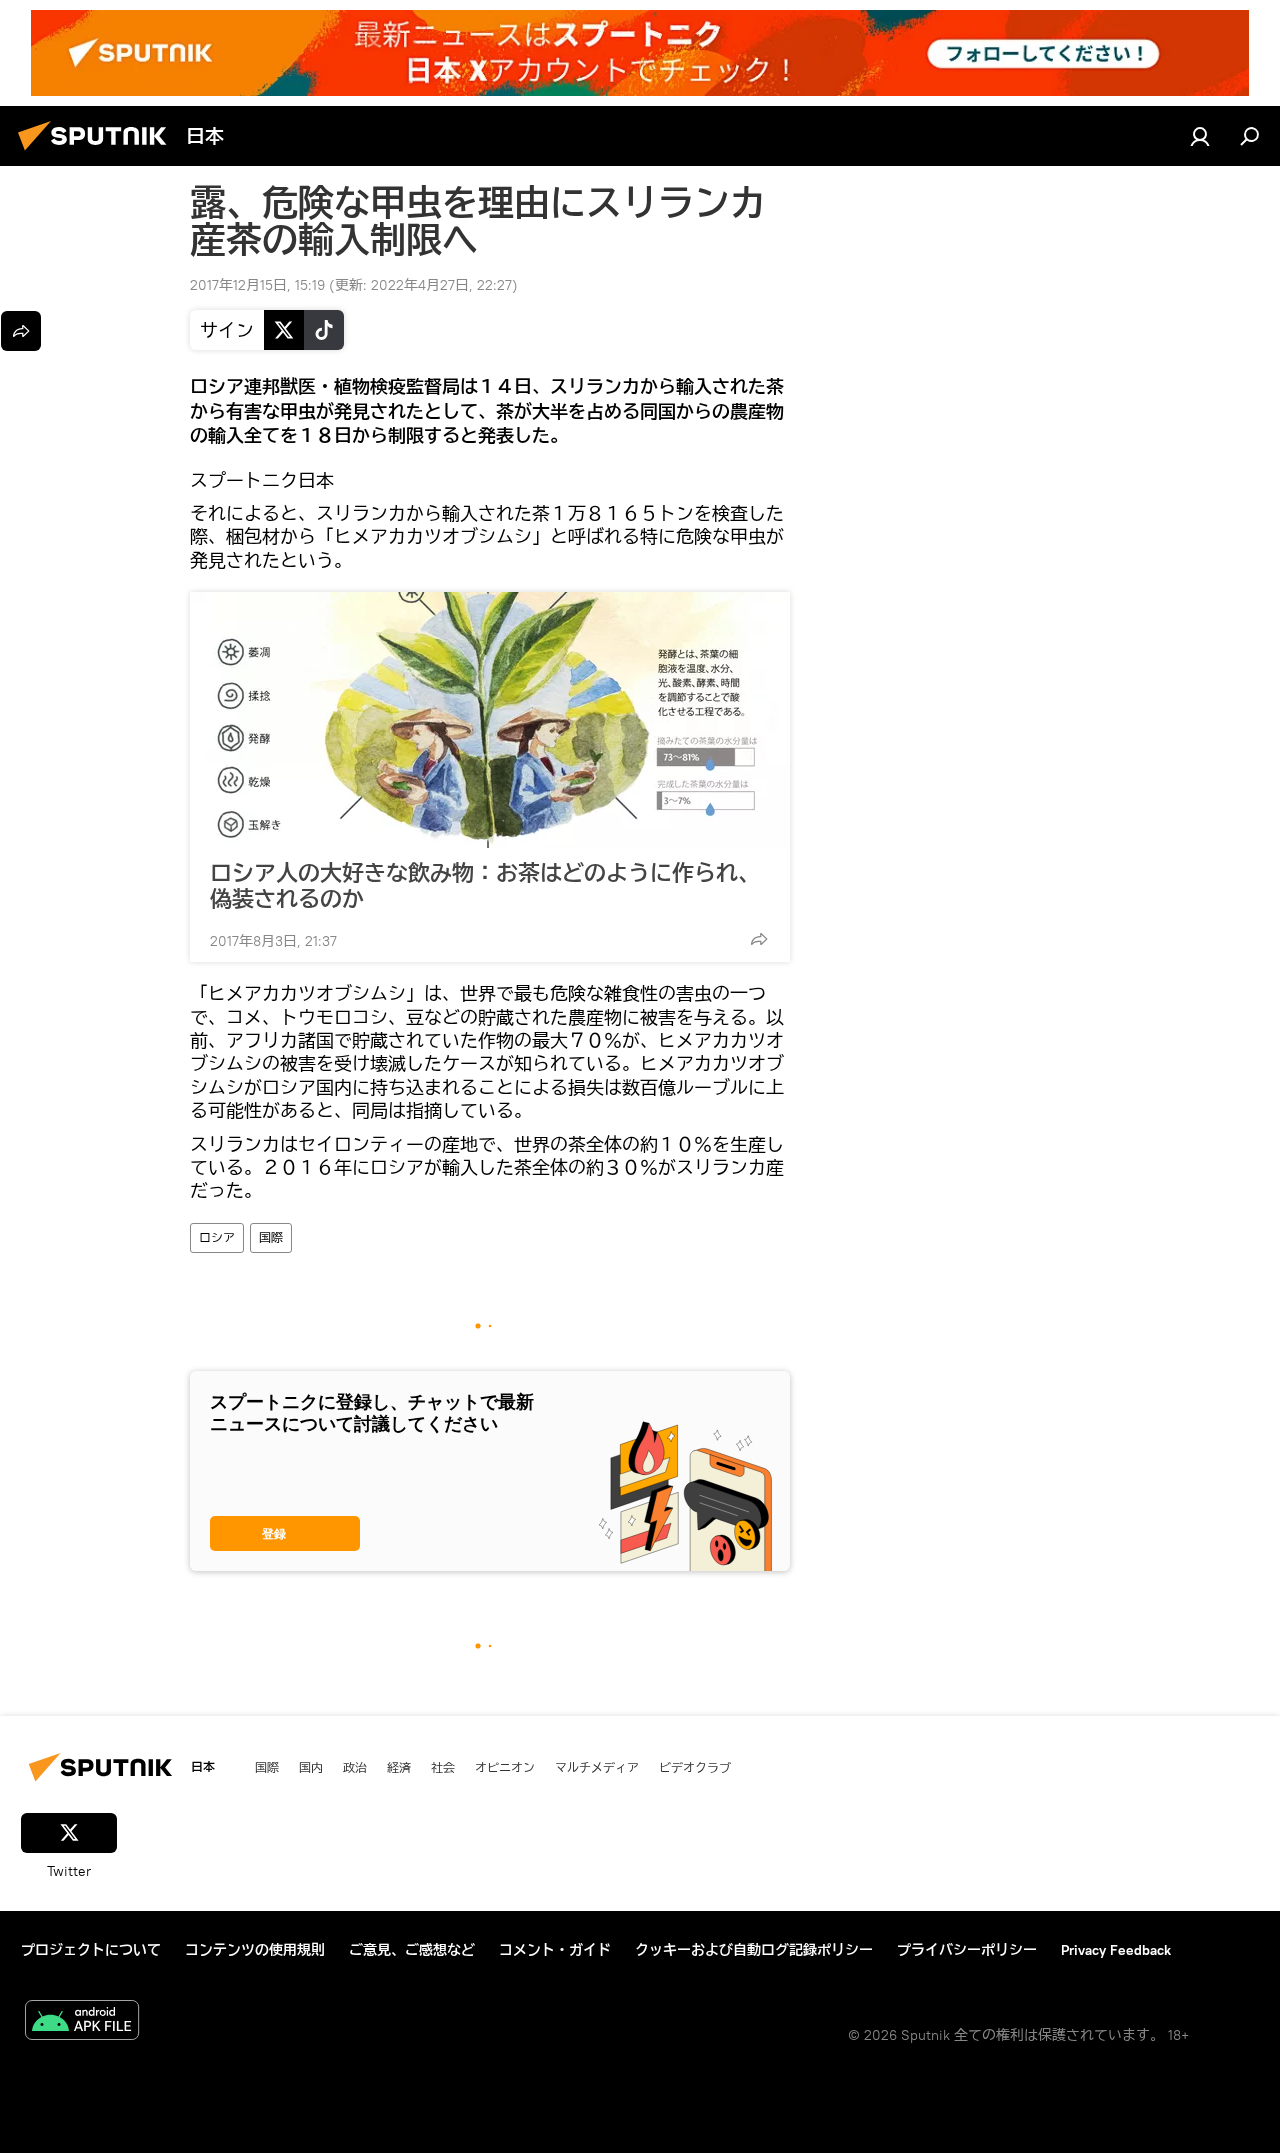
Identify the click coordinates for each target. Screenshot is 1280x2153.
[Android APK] (82, 2022)
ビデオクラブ (695, 1767)
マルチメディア (597, 1767)
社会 (443, 1767)
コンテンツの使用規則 (255, 1950)
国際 (271, 1237)
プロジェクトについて (91, 1950)
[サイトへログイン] (1200, 136)
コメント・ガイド (555, 1950)
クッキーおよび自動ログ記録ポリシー (754, 1950)
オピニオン (505, 1767)
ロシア (217, 1237)
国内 (311, 1767)
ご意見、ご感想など (412, 1950)
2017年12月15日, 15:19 (257, 285)
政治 (355, 1767)
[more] (759, 939)
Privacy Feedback (1116, 1950)
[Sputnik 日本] (98, 153)
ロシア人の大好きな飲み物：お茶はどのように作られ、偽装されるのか (485, 886)
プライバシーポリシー (967, 1950)
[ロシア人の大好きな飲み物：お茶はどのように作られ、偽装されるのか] (490, 720)
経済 (399, 1767)
